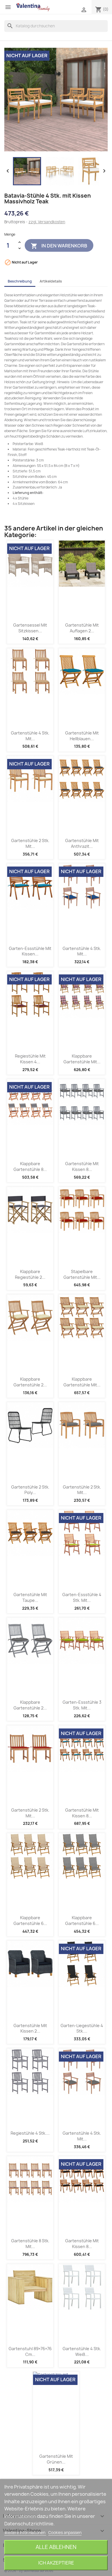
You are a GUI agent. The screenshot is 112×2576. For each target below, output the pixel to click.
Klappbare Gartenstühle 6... (30, 1920)
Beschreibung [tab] (20, 281)
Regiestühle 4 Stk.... (30, 2133)
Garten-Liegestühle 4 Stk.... (82, 2028)
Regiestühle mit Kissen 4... (30, 1059)
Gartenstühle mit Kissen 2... (30, 2028)
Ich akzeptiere (56, 2563)
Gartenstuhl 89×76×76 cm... (30, 2351)
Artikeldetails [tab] (51, 281)
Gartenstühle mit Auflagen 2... (82, 628)
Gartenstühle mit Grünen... (56, 2459)
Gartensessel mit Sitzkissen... (30, 628)
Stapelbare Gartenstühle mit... (82, 1274)
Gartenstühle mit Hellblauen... (82, 736)
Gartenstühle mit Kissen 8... (82, 1166)
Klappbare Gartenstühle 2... (30, 1382)
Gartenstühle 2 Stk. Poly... (30, 1490)
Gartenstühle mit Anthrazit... (82, 843)
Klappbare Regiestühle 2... (30, 1274)
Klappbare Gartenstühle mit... (82, 1059)
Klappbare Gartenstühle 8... (30, 1166)
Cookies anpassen (65, 2533)
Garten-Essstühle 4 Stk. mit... (82, 1597)
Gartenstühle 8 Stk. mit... (30, 2244)
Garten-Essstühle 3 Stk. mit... (82, 1705)
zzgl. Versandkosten (47, 222)
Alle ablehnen (56, 2547)
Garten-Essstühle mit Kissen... (30, 951)
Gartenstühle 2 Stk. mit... (30, 843)
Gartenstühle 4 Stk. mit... (30, 736)
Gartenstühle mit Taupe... (30, 1597)
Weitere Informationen (25, 2533)
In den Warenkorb (59, 246)
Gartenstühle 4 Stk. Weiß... (82, 2351)
